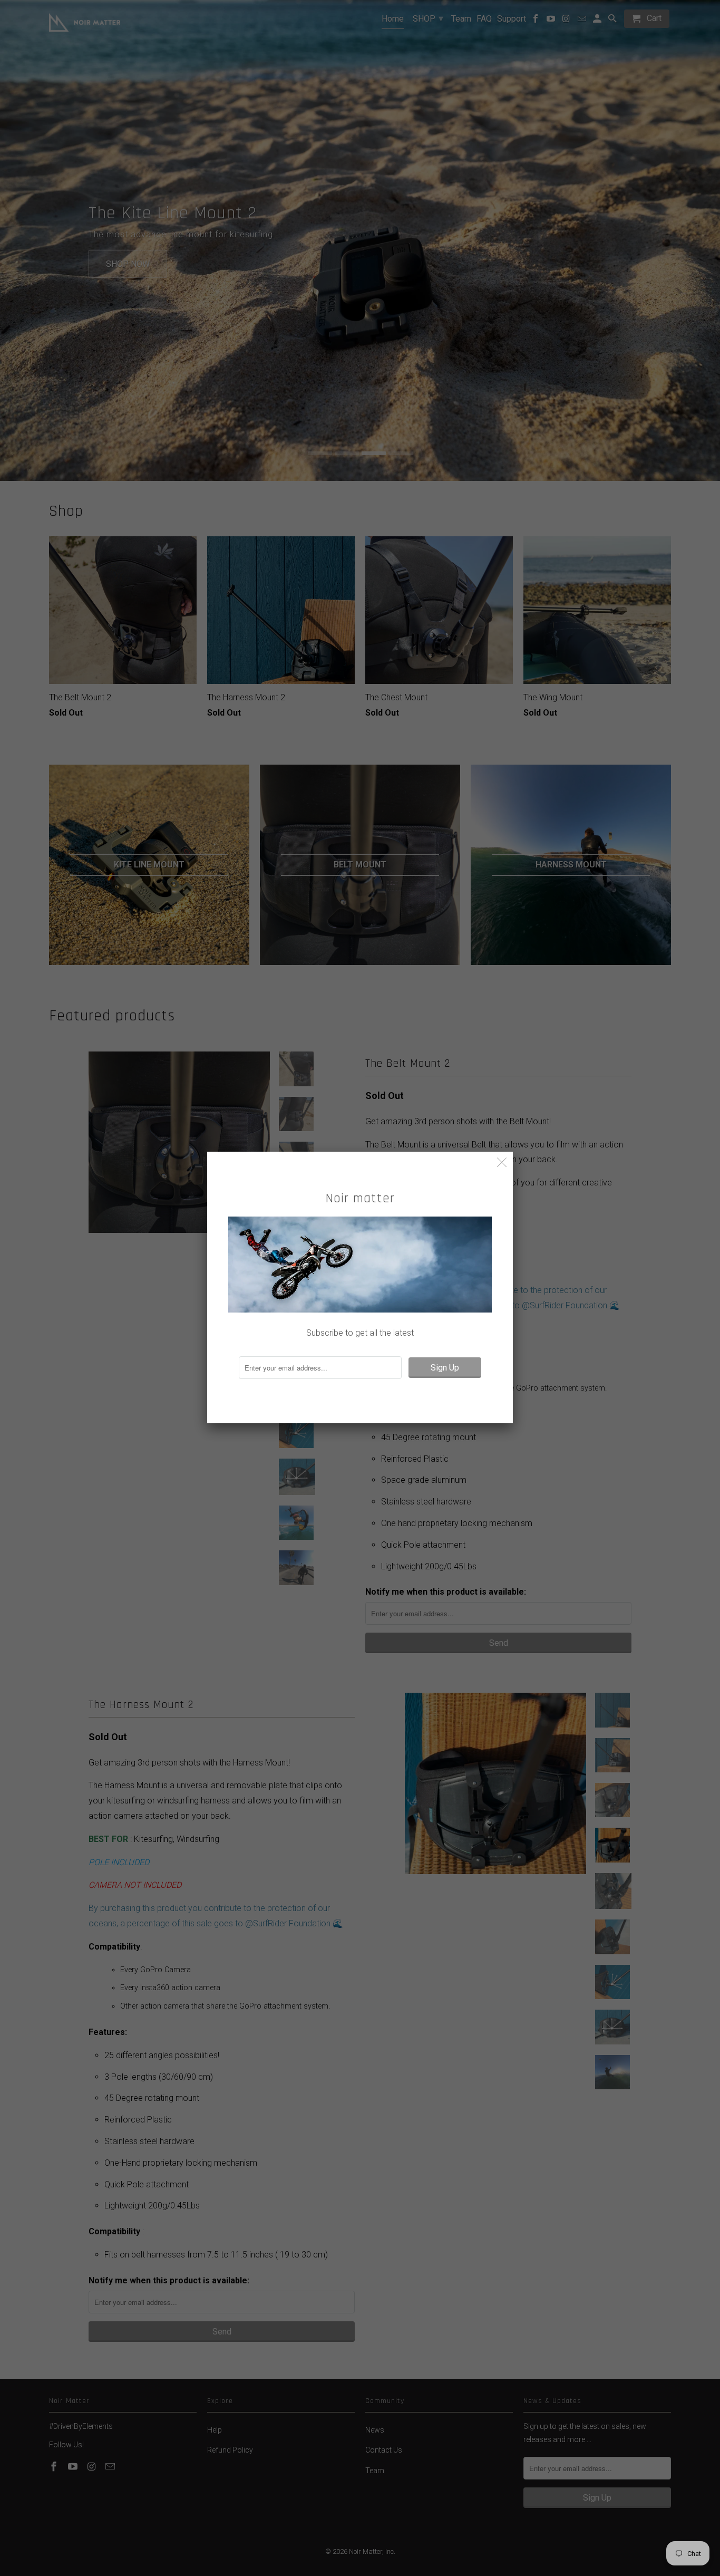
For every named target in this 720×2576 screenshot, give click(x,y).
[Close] (502, 1162)
